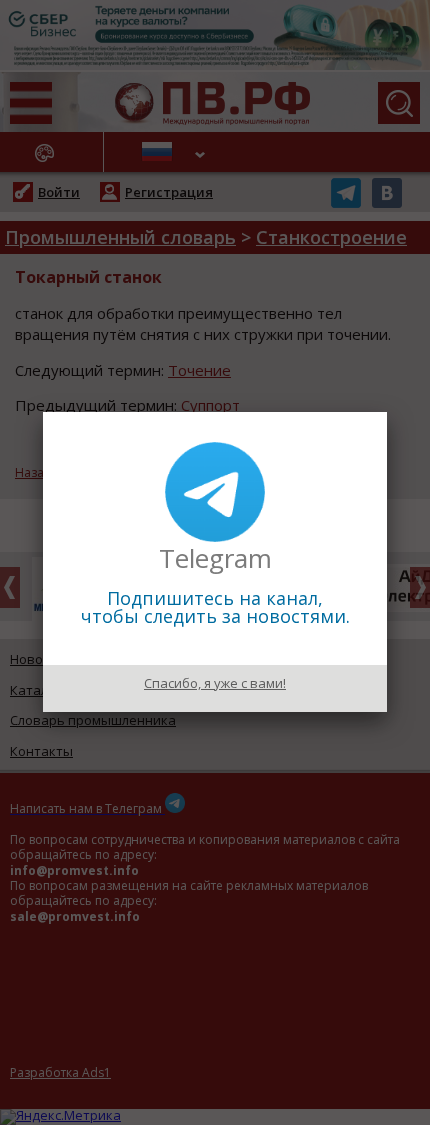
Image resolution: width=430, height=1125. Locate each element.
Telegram (215, 558)
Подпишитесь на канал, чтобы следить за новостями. (215, 607)
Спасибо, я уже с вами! (215, 683)
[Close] (387, 412)
